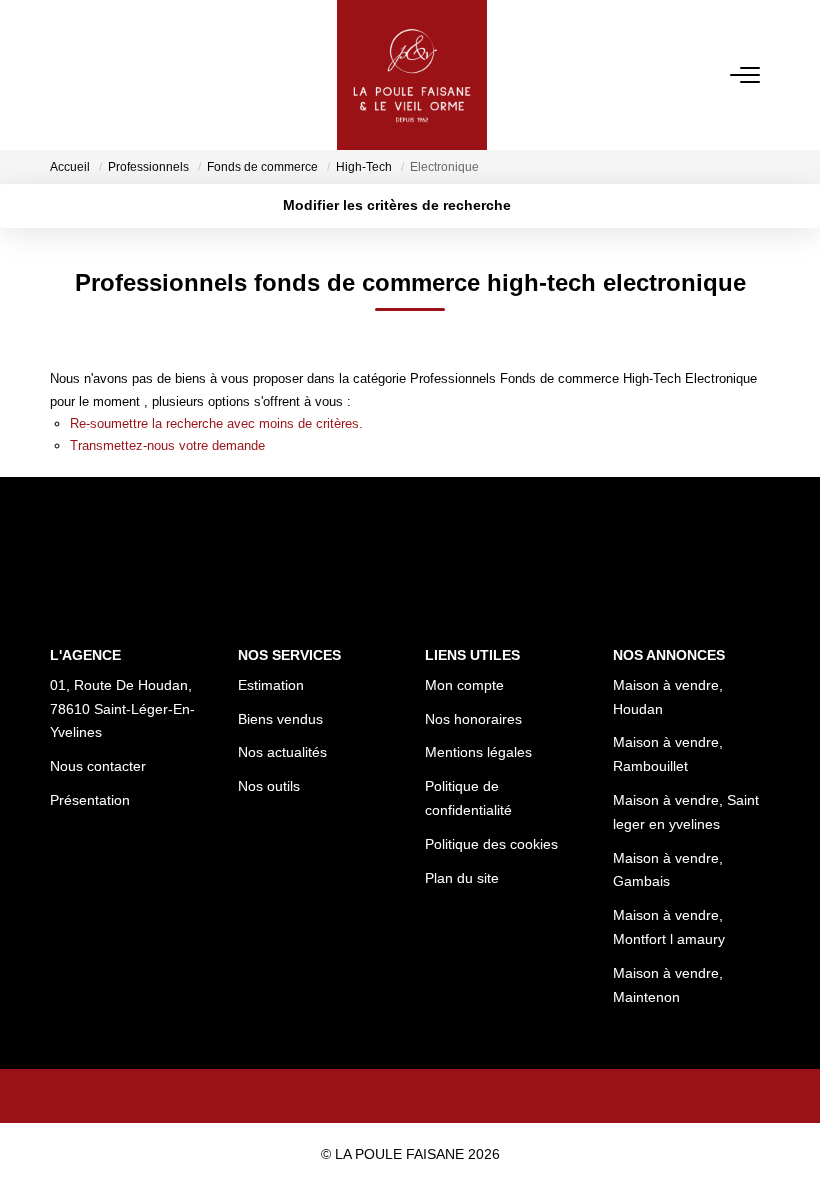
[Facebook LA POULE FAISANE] (381, 1096)
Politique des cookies (491, 844)
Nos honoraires (473, 719)
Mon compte (464, 685)
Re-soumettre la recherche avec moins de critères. (216, 423)
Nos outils (269, 786)
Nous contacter (98, 766)
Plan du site (462, 878)
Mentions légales (478, 752)
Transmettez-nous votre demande (167, 445)
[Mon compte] (62, 74)
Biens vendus (280, 719)
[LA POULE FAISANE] (412, 75)
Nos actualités (282, 752)
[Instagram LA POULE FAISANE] (438, 1096)
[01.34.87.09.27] (793, 1134)
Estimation (271, 685)
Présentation (90, 800)
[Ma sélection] (86, 74)
